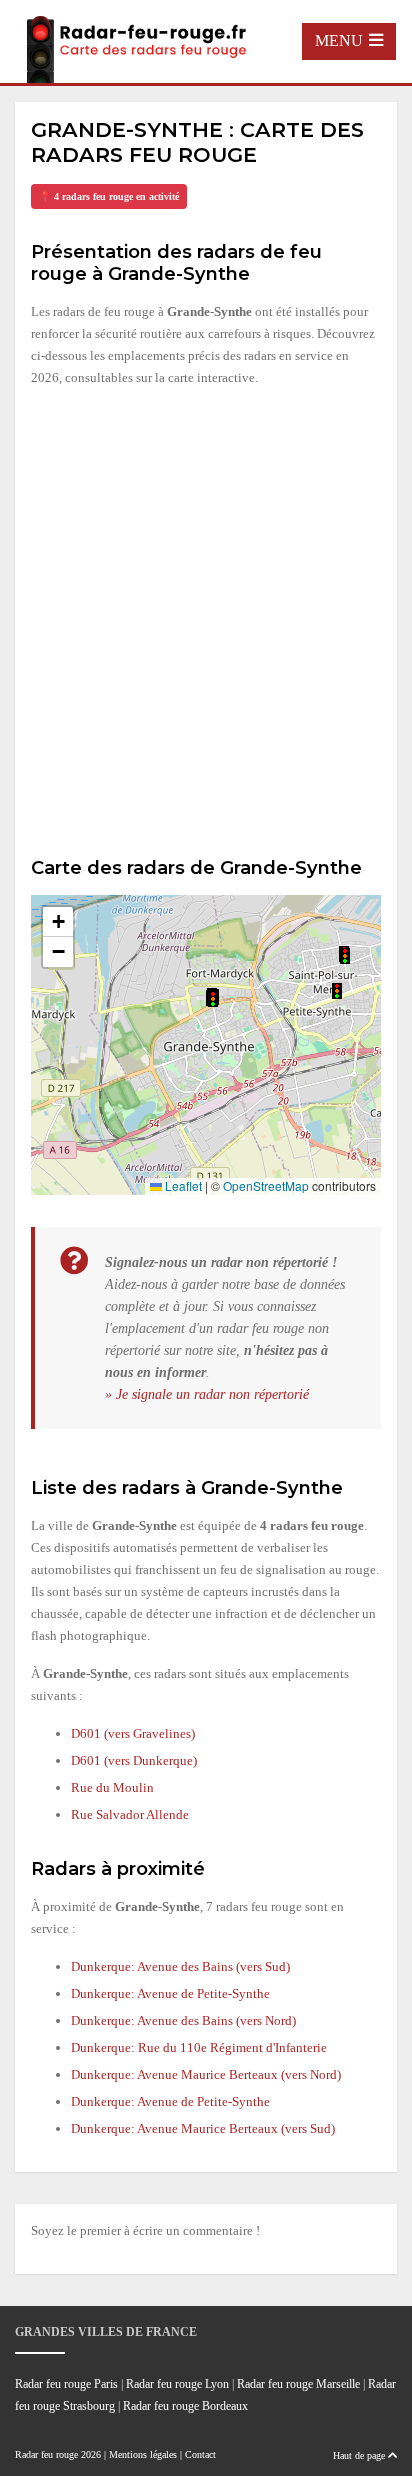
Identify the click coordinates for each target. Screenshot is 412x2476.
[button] (337, 991)
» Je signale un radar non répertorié (207, 1394)
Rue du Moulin (112, 1787)
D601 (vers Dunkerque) (134, 1760)
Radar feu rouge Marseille (298, 2384)
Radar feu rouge (46, 2454)
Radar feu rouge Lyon (177, 2384)
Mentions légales (143, 2454)
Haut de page (360, 2455)
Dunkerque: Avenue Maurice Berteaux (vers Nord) (206, 2074)
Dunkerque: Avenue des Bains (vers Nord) (183, 2020)
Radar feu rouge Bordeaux (185, 2406)
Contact (200, 2454)
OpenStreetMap (266, 1185)
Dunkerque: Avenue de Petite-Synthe (170, 1993)
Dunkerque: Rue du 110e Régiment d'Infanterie (199, 2047)
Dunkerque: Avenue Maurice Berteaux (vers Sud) (203, 2128)
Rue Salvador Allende (130, 1814)
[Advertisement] (206, 619)
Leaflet (182, 1185)
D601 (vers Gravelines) (133, 1733)
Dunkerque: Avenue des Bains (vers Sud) (180, 1966)
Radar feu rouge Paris (66, 2384)
